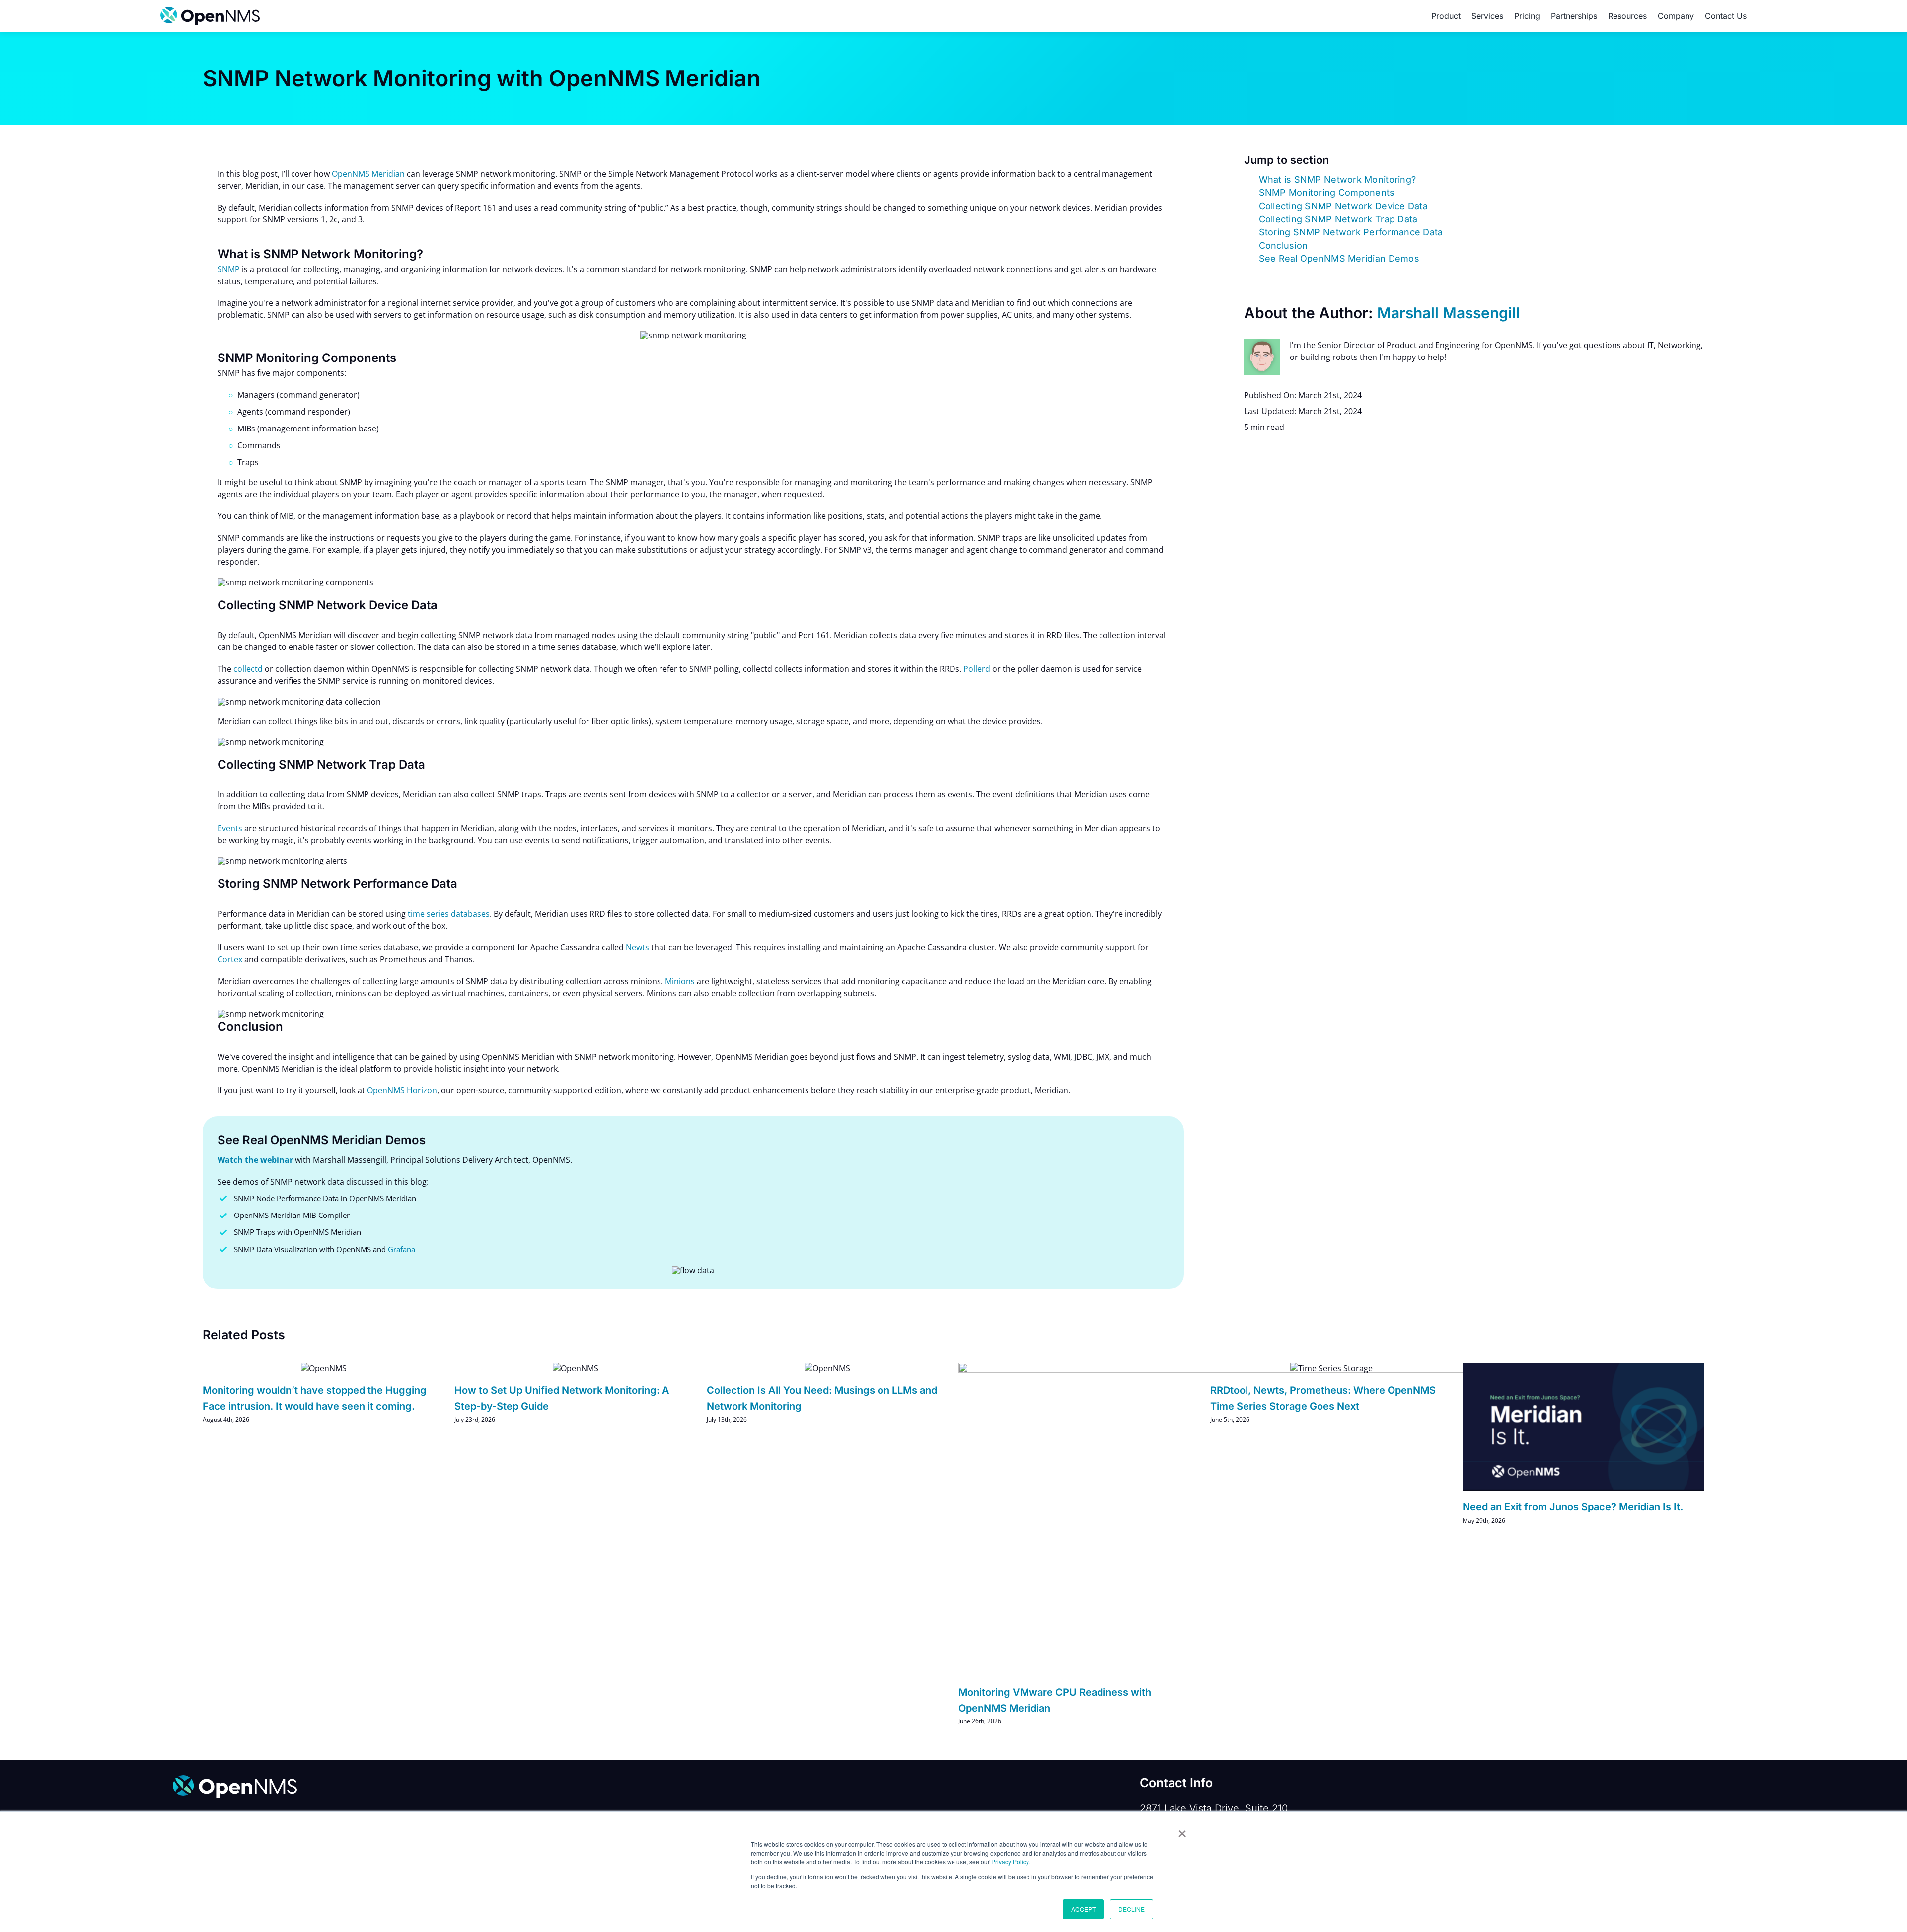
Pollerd (977, 669)
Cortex (230, 959)
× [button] (1182, 1830)
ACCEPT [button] (1083, 1909)
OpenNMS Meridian (368, 174)
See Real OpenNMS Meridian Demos (1339, 258)
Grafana (402, 1249)
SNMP (229, 269)
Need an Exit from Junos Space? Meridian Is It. (1573, 1507)
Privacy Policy (1010, 1862)
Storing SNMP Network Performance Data (1351, 232)
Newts (637, 947)
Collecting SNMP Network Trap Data (1338, 219)
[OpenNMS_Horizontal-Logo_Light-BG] (210, 11)
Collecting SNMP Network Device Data (1343, 206)
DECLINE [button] (1132, 1909)
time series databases (449, 914)
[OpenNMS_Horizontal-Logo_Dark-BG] (235, 1779)
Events (230, 828)
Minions (680, 981)
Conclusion (1284, 246)
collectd (248, 669)
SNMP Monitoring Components (1327, 192)
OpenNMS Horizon (402, 1090)
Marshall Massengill (1449, 313)
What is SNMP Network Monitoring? (1338, 179)
